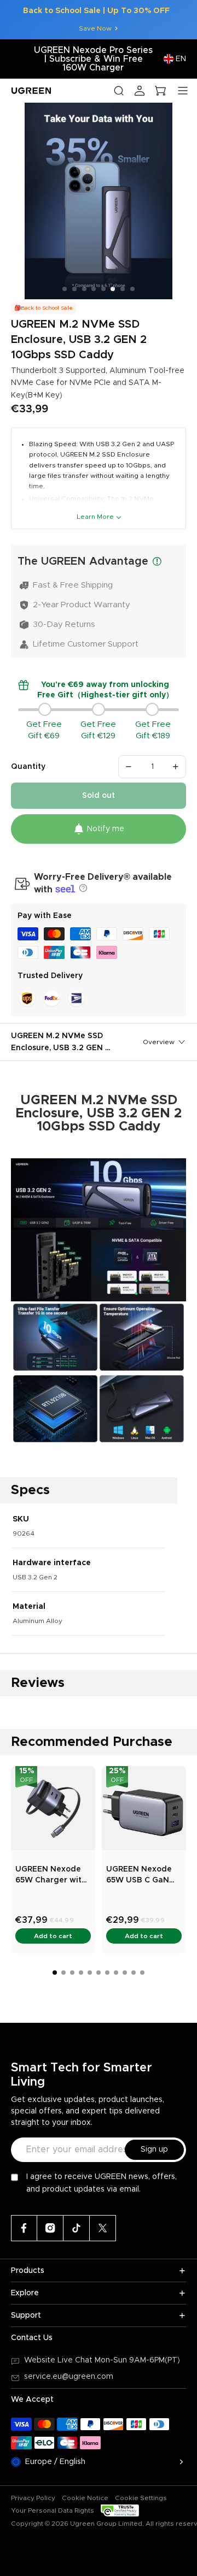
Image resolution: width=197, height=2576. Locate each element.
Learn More (95, 517)
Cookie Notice (85, 2498)
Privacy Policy (33, 2498)
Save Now (95, 28)
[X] (103, 2228)
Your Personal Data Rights (53, 2510)
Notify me (106, 829)
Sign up (154, 2149)
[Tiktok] (77, 2228)
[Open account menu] (140, 91)
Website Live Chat (59, 2360)
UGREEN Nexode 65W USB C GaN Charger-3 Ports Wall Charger (139, 1876)
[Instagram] (50, 2228)
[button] (82, 888)
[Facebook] (24, 2228)
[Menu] (183, 91)
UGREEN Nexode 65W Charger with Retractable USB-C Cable (52, 1876)
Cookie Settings (141, 2498)
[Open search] (119, 91)
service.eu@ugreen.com (69, 2377)
